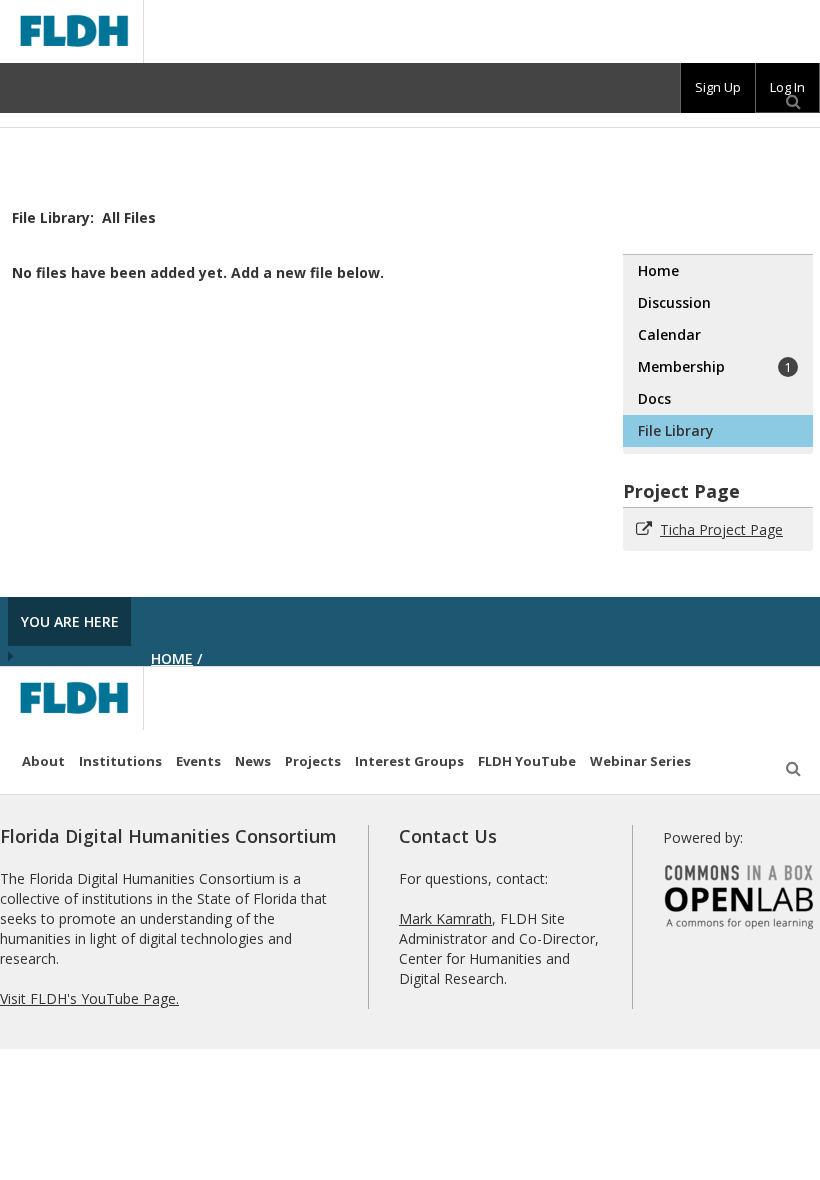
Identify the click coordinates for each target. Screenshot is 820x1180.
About (43, 761)
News (253, 761)
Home (658, 270)
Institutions (120, 761)
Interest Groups (409, 761)
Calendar (669, 334)
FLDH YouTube (527, 761)
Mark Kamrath (445, 918)
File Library (676, 430)
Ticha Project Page (721, 529)
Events (198, 761)
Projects (313, 761)
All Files (129, 217)
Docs (654, 398)
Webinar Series (640, 761)
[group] (718, 88)
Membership (715, 366)
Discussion (674, 302)
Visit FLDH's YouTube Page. (89, 998)
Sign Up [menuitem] (718, 87)
